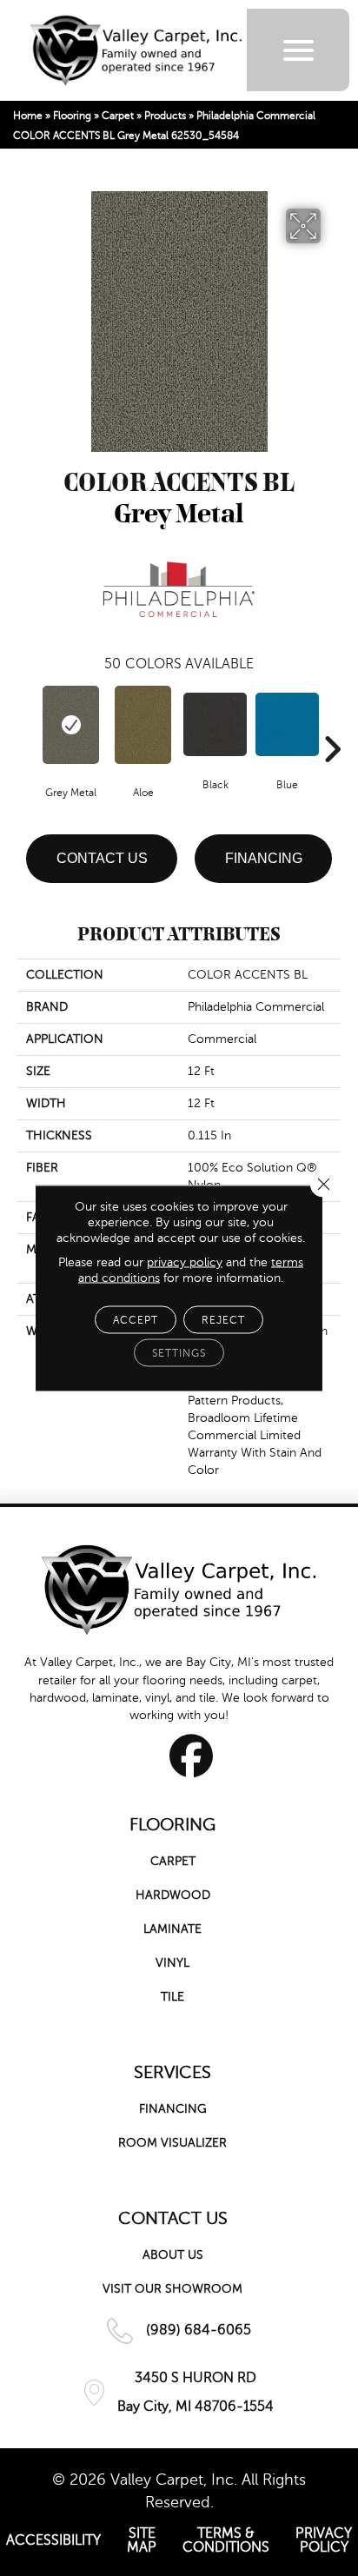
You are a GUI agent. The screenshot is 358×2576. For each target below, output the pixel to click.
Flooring (72, 116)
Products (165, 116)
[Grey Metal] (71, 725)
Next (332, 723)
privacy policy (185, 1262)
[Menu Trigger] (298, 50)
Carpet (118, 116)
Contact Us (102, 858)
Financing (264, 858)
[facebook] (192, 1756)
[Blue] (287, 724)
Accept (136, 1320)
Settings (179, 1353)
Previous (26, 723)
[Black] (215, 724)
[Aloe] (143, 725)
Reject (223, 1320)
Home (28, 116)
